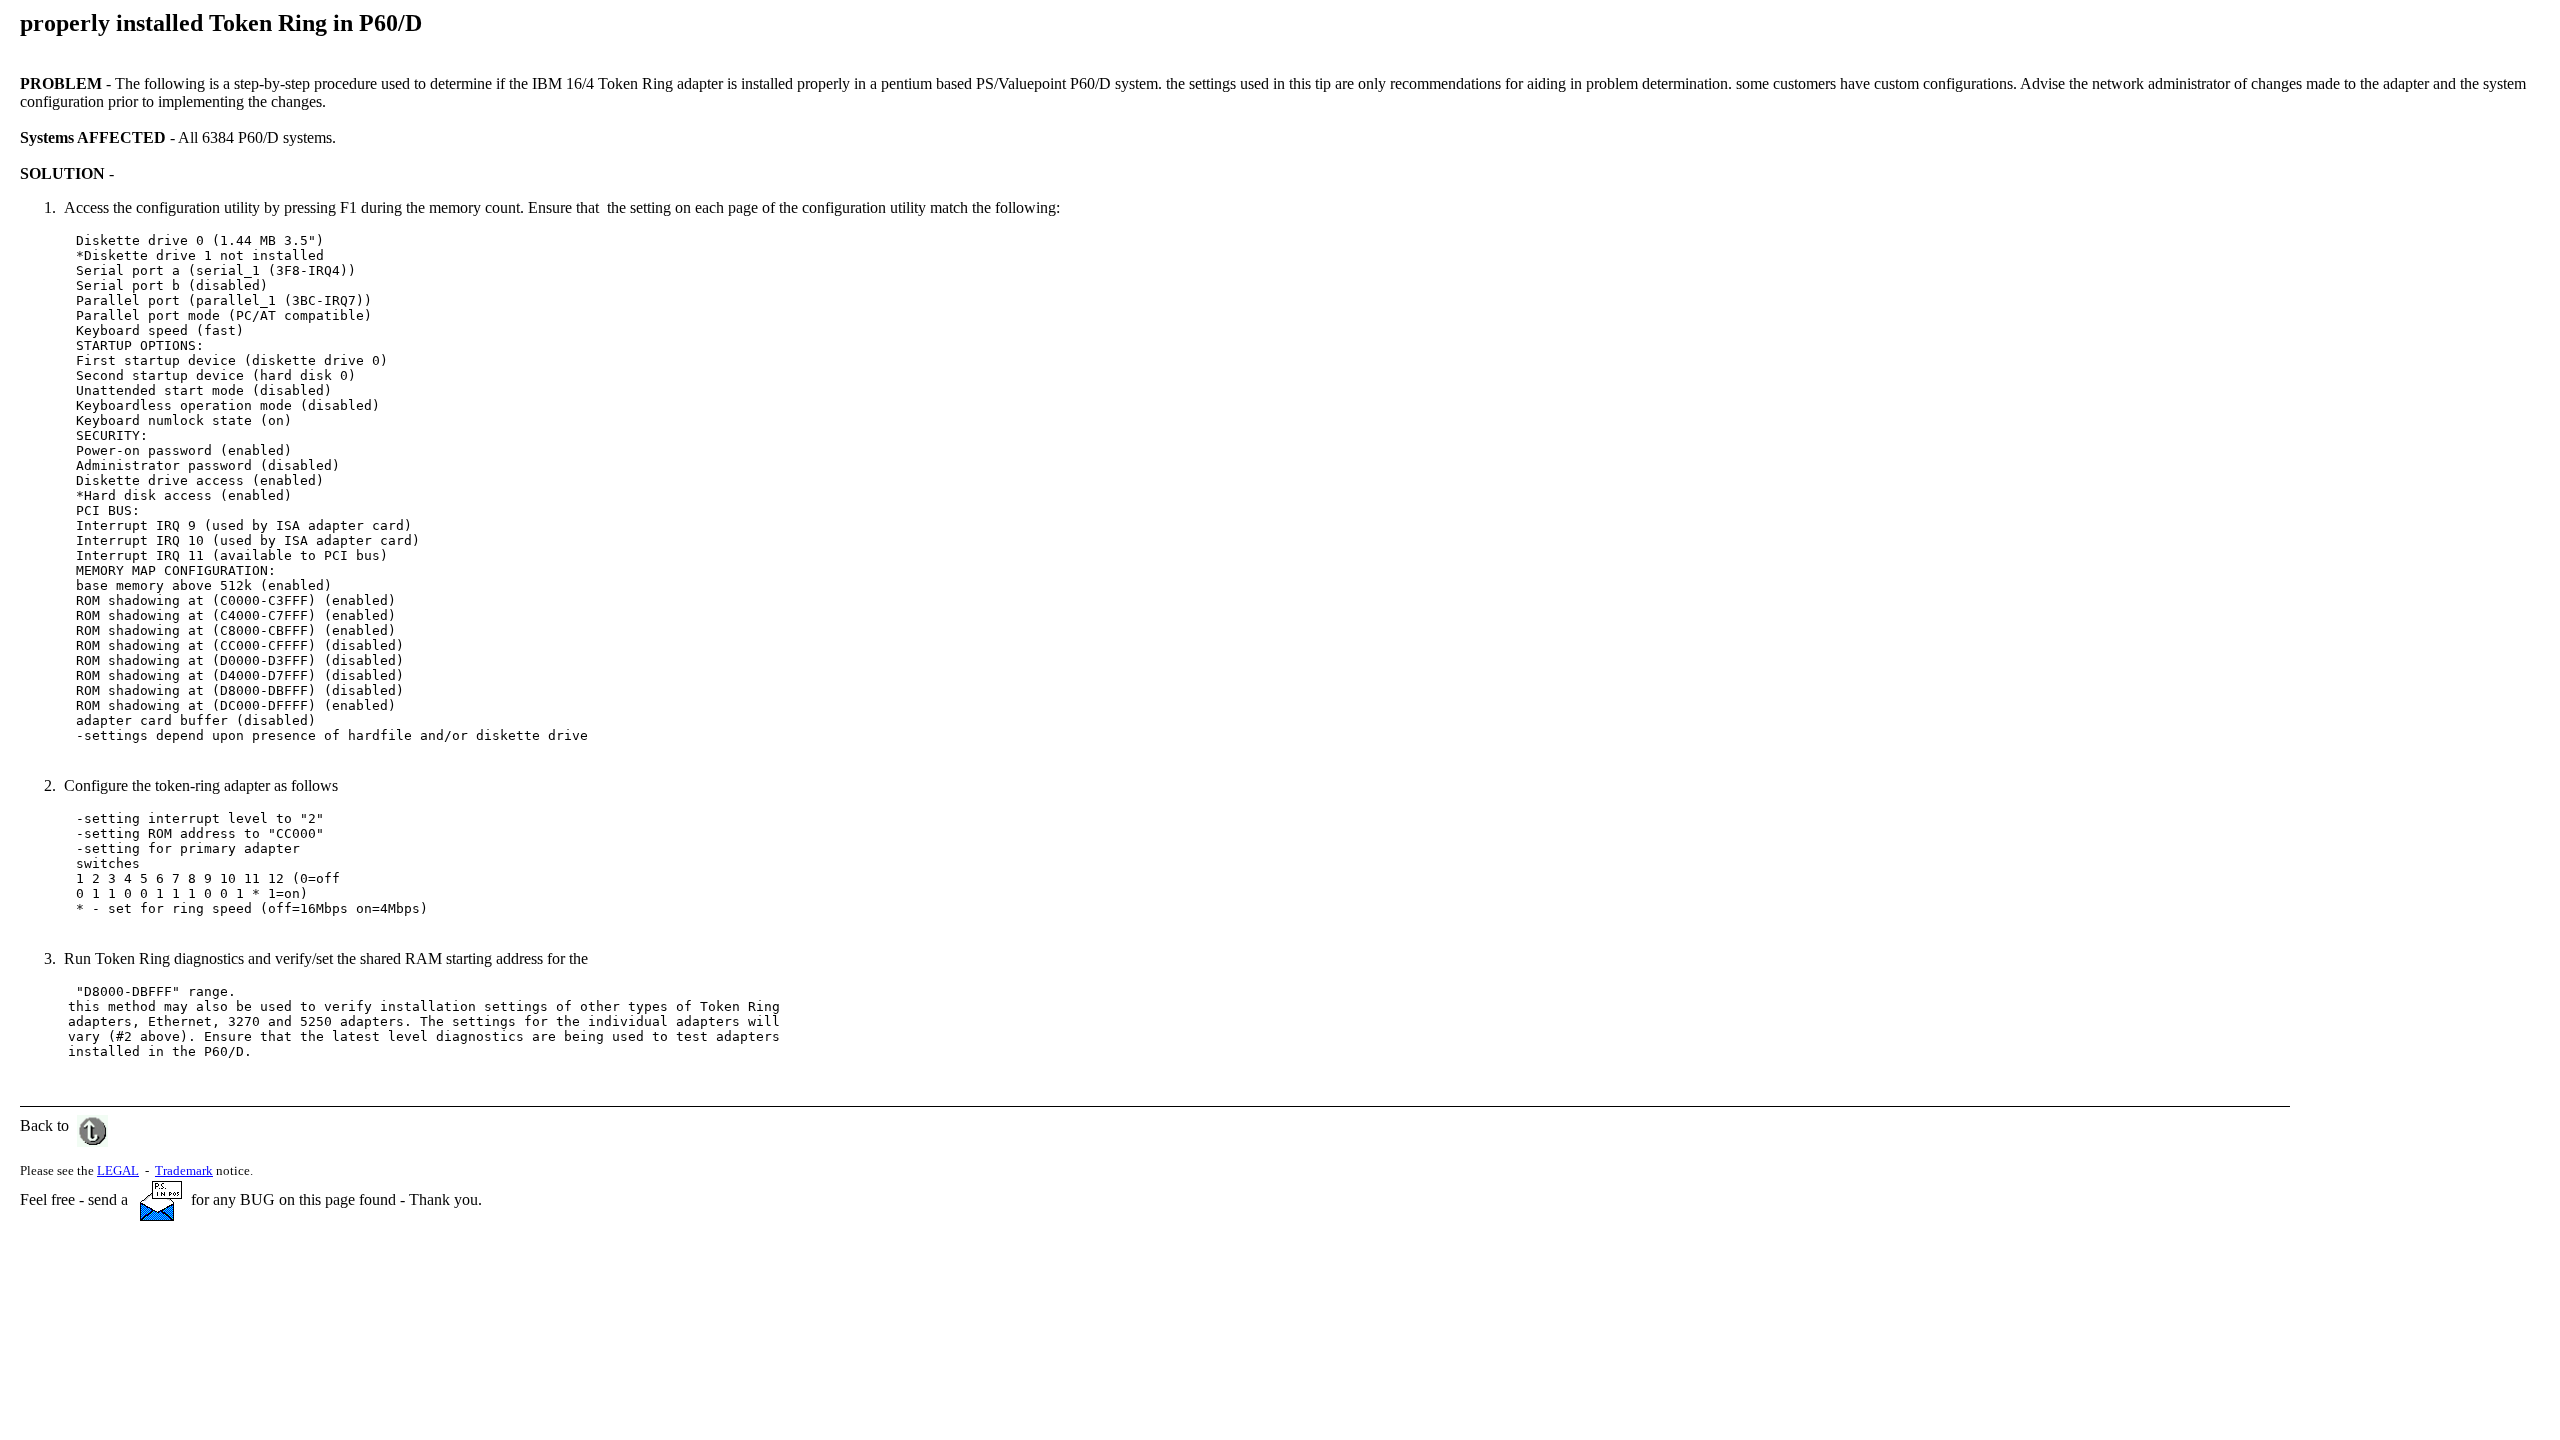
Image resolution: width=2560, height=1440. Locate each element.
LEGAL (118, 1170)
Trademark (184, 1170)
